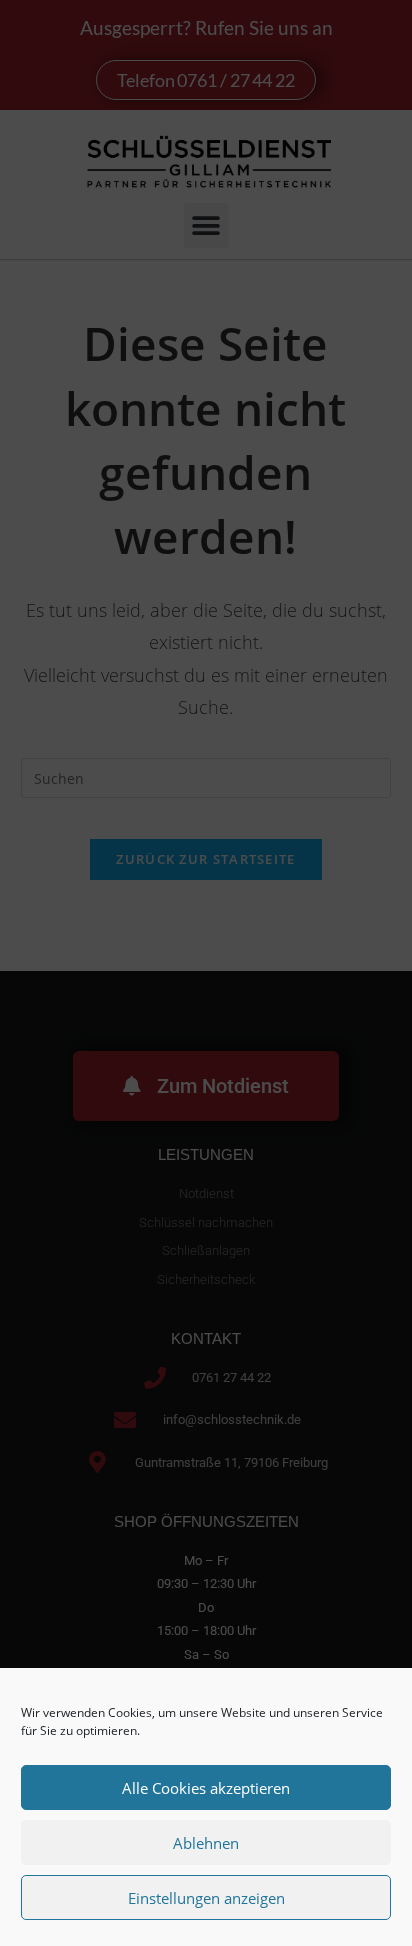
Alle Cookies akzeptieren (206, 1788)
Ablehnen (206, 1843)
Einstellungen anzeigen (206, 1898)
